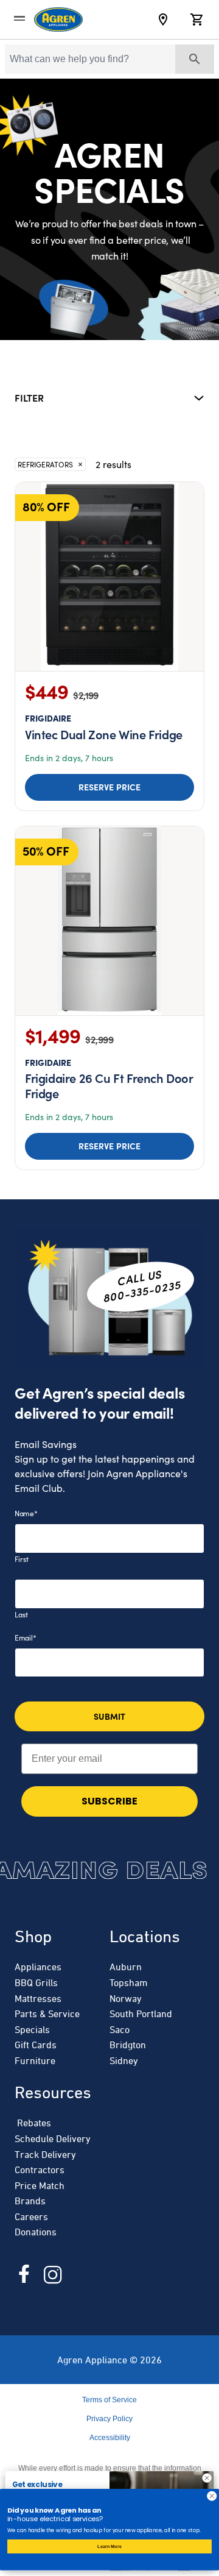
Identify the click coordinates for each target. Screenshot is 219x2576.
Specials (32, 2029)
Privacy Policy (109, 2419)
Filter (29, 397)
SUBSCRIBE (109, 1801)
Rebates (33, 2123)
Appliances (38, 1967)
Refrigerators (45, 464)
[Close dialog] (207, 2478)
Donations (36, 2232)
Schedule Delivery (53, 2138)
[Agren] (58, 20)
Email (25, 1637)
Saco (120, 2029)
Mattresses (38, 1998)
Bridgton (128, 2045)
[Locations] (163, 20)
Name (26, 1513)
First (22, 1559)
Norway (126, 1998)
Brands (30, 2201)
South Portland (141, 2014)
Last (21, 1614)
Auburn (126, 1967)
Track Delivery (45, 2154)
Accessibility (110, 2438)
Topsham (129, 1982)
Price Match (40, 2185)
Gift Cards (36, 2045)
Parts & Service (47, 2014)
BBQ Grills (36, 1982)
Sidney (124, 2060)
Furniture (35, 2060)
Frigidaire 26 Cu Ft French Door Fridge (109, 1079)
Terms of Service (109, 2400)
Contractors (40, 2170)
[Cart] (197, 20)
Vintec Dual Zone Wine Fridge (104, 727)
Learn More (109, 2546)
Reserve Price (110, 787)
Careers (31, 2216)
